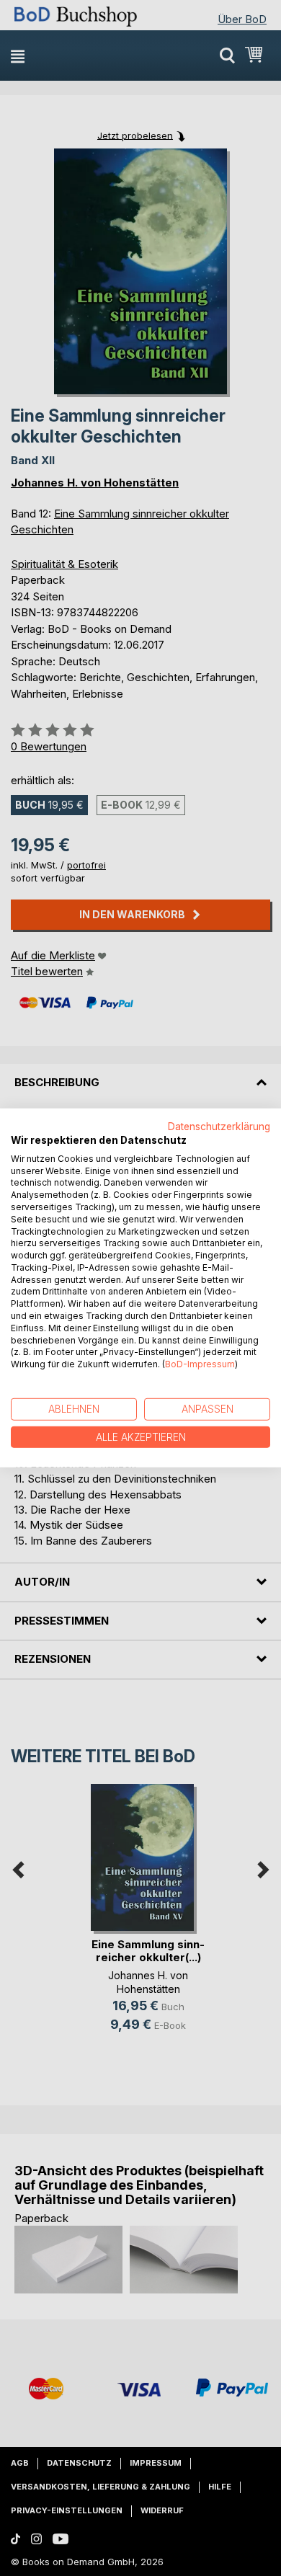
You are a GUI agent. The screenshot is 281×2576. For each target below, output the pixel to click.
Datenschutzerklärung (219, 1127)
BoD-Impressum (200, 1364)
